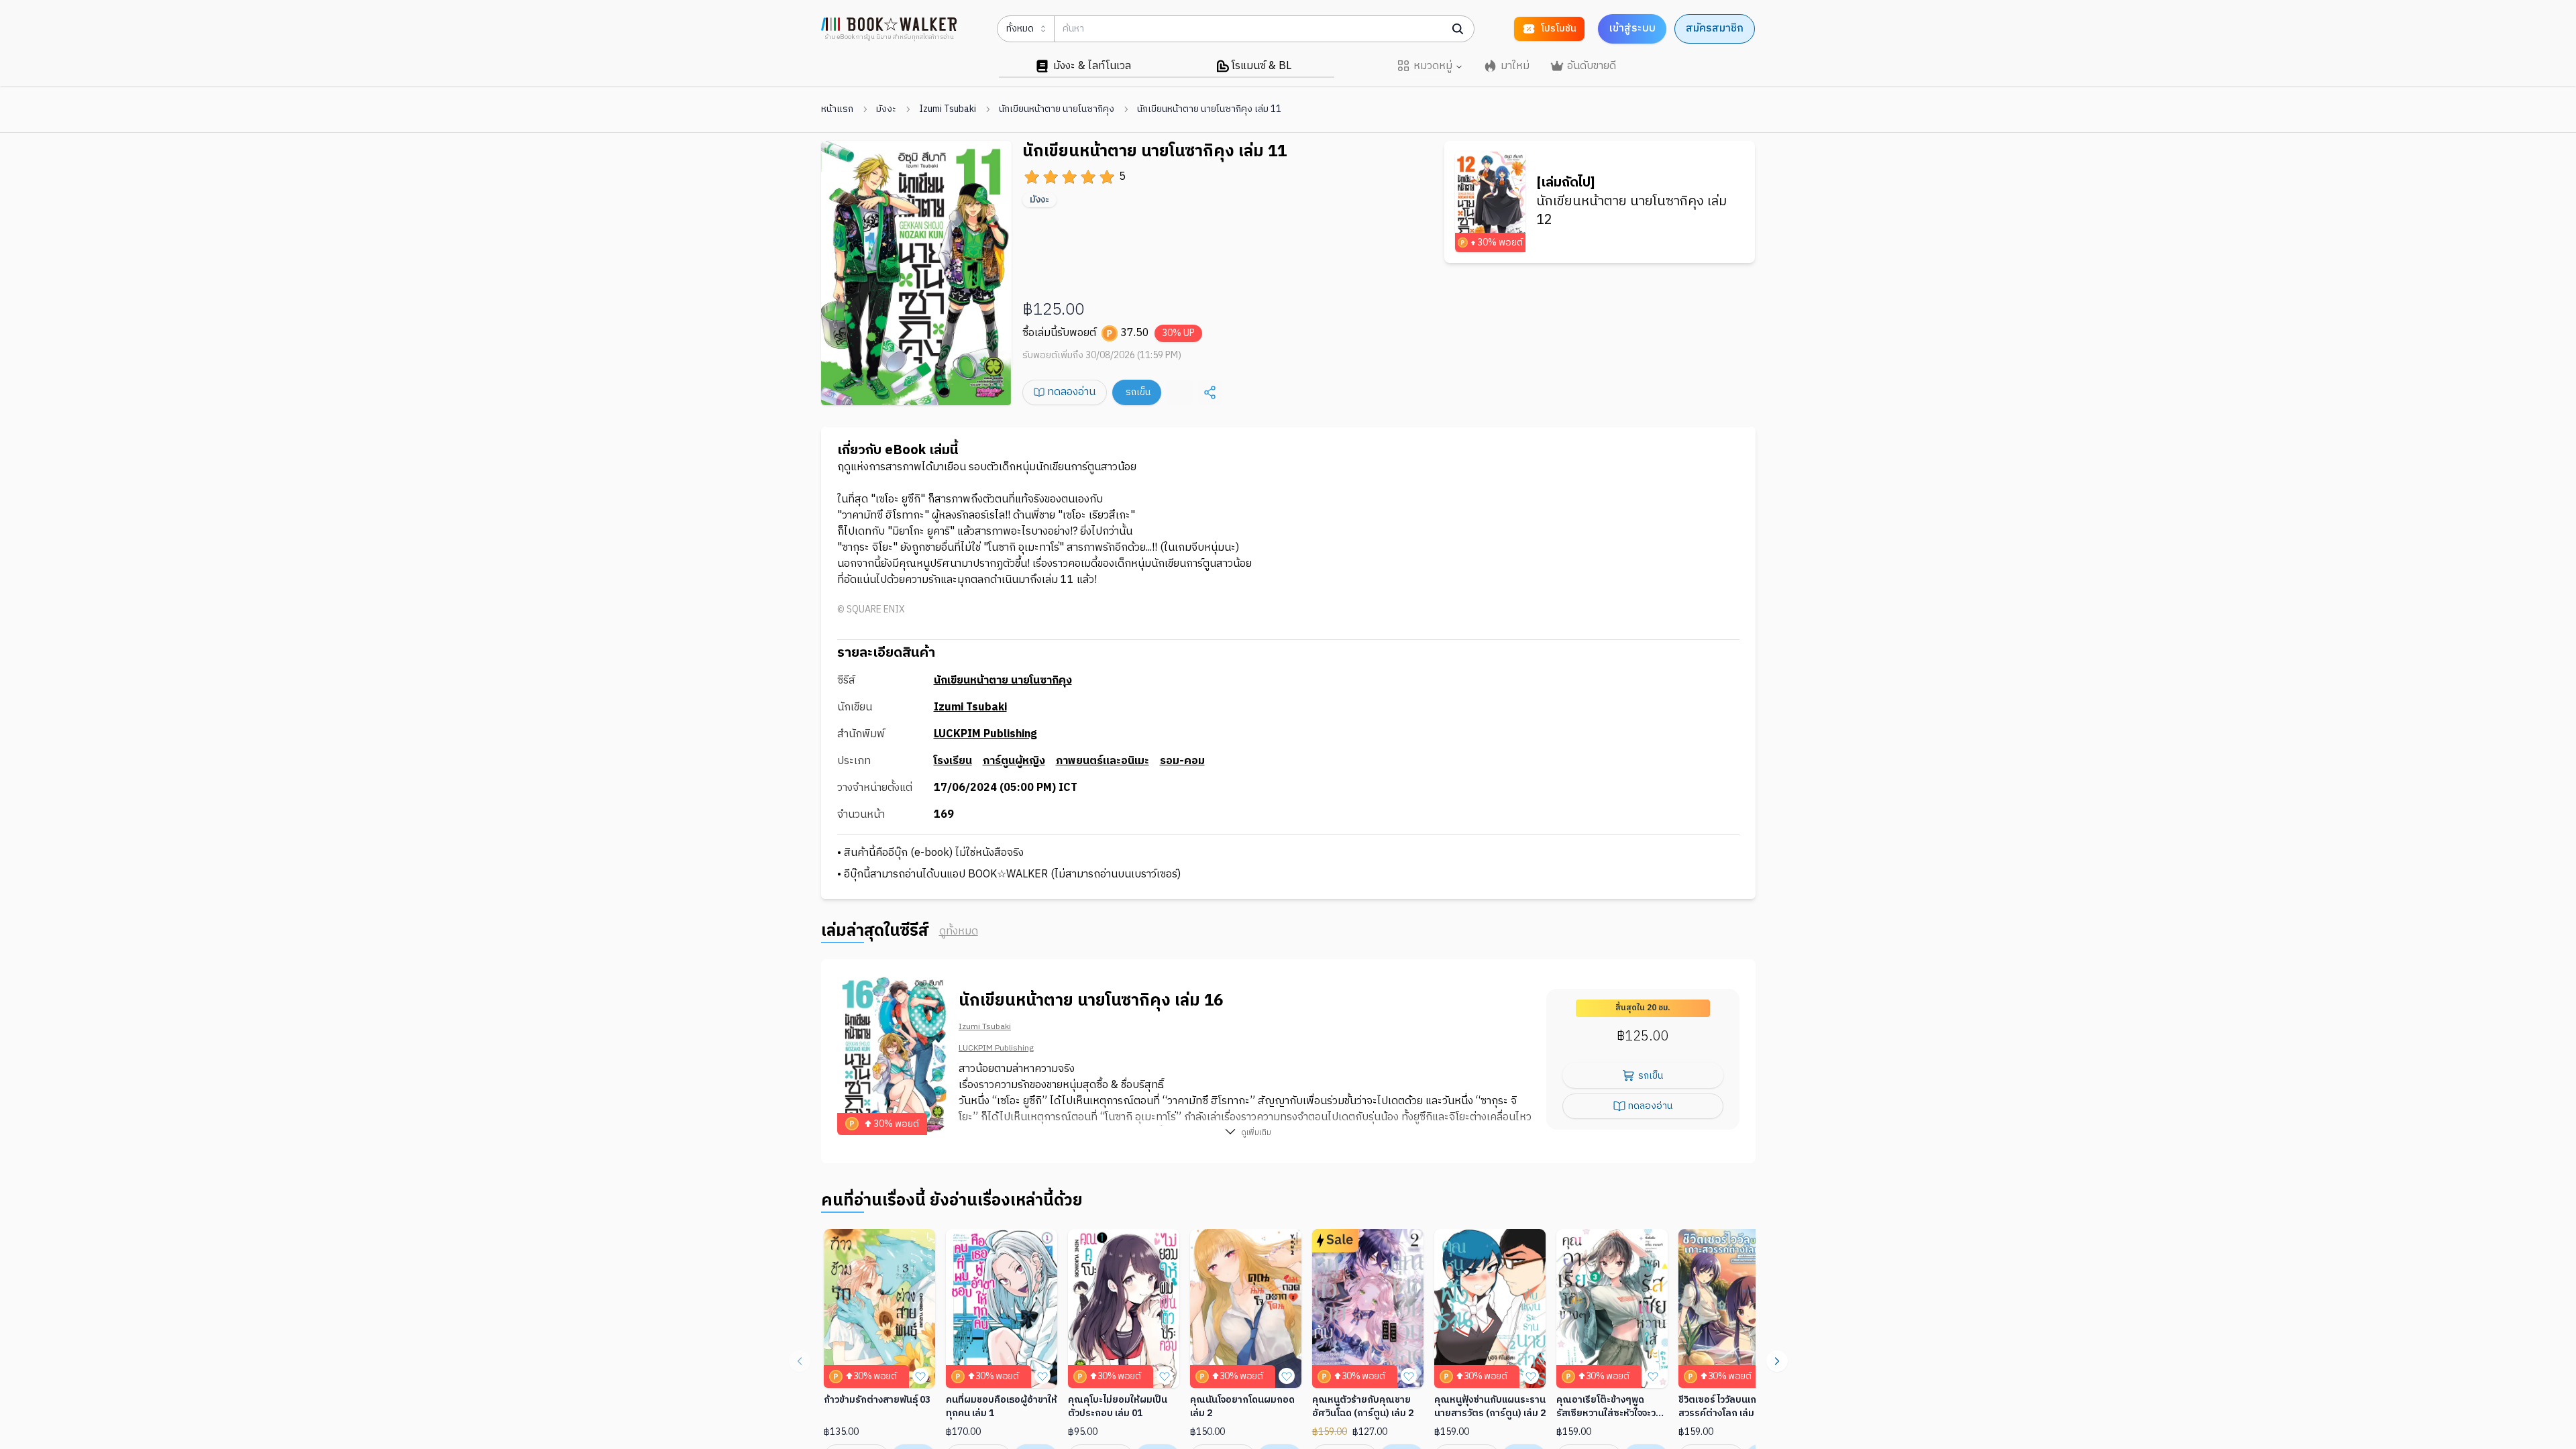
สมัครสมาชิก (1715, 29)
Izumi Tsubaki (948, 109)
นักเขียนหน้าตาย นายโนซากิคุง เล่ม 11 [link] (1209, 109)
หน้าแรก (837, 109)
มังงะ (886, 109)
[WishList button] (920, 1376)
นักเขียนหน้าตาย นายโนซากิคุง (1057, 109)
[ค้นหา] (1458, 29)
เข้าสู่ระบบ (1632, 29)
